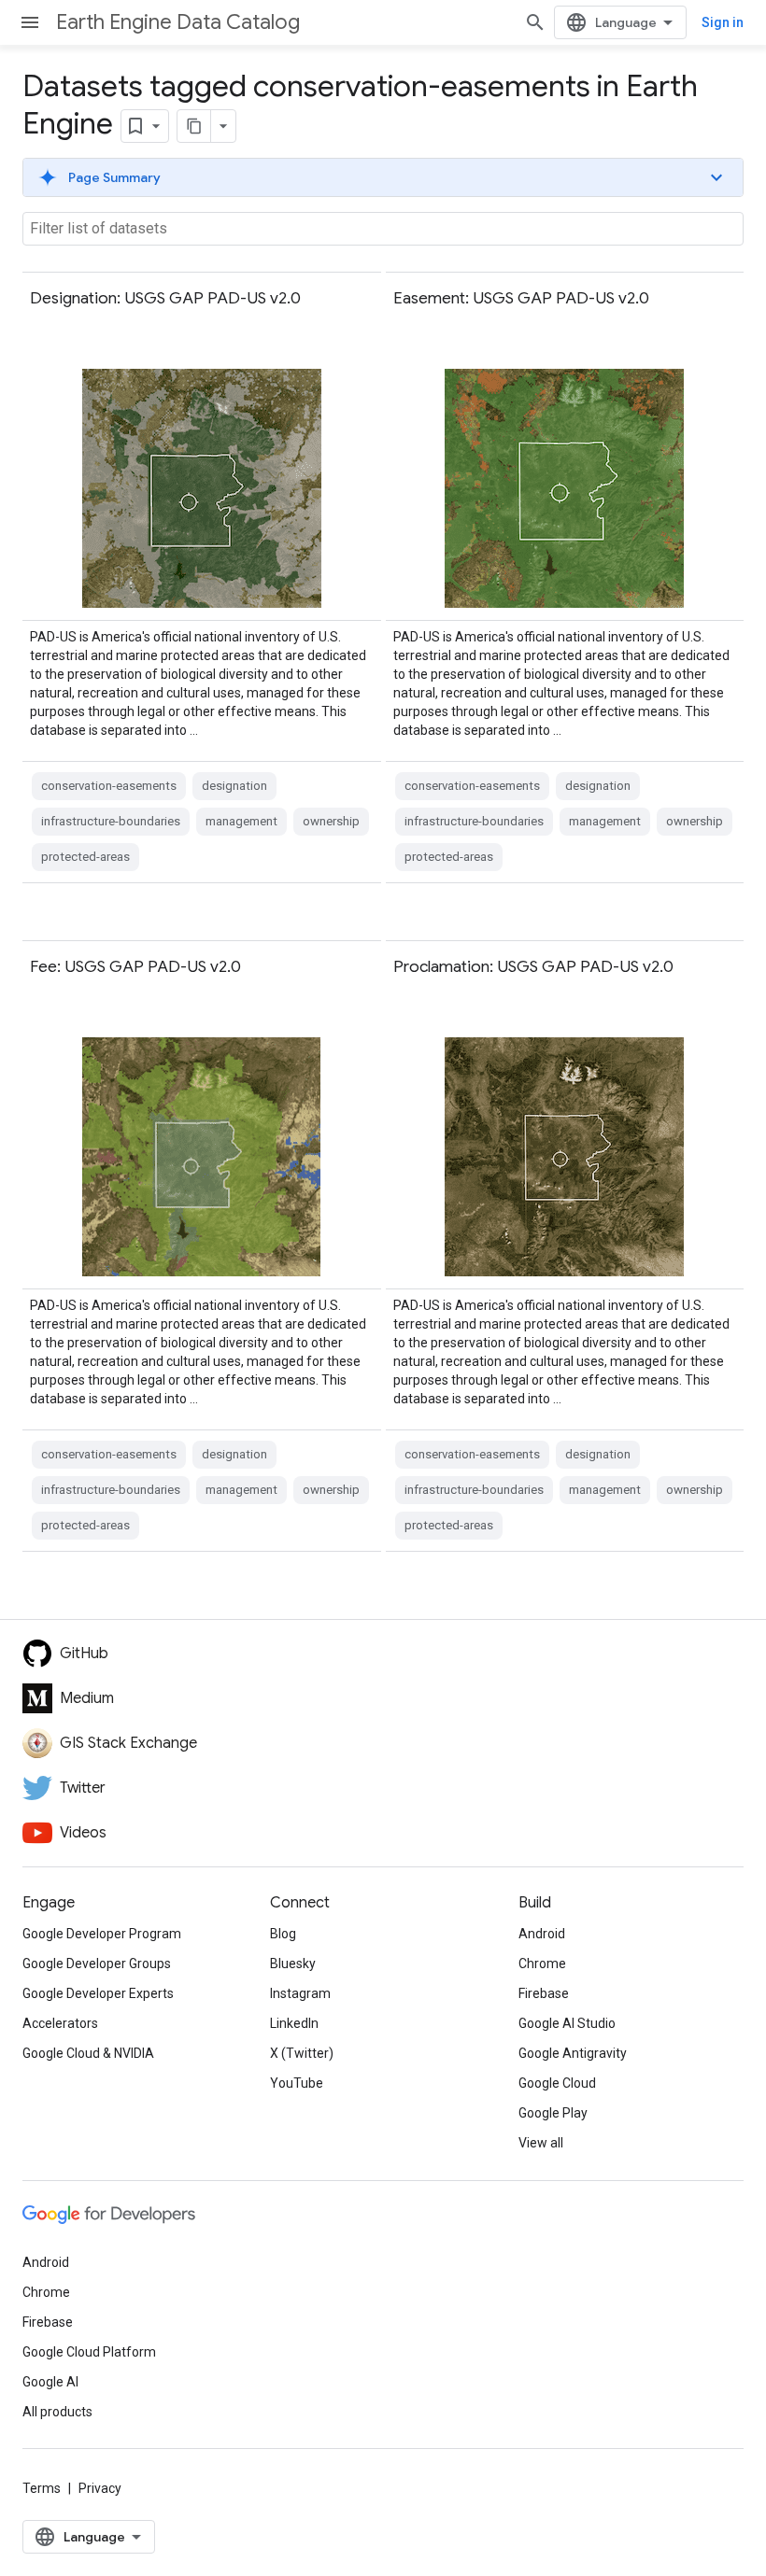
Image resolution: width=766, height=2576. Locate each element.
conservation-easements (109, 786)
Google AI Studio (567, 2023)
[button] (383, 177)
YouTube (297, 2083)
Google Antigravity (573, 2053)
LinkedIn (294, 2023)
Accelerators (60, 2023)
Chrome (542, 1964)
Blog (283, 1934)
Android (542, 1934)
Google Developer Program (102, 1934)
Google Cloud (557, 2083)
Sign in (723, 22)
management (241, 821)
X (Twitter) (302, 2053)
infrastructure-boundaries (111, 821)
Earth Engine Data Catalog (178, 22)
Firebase (544, 1993)
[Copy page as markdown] (194, 126)
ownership (331, 821)
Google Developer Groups (97, 1964)
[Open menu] (30, 22)
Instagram (300, 1993)
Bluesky (293, 1964)
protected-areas (85, 857)
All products (57, 2412)
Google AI (50, 2382)
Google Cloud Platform (89, 2352)
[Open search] (535, 22)
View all (541, 2143)
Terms (42, 2488)
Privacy (100, 2488)
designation (234, 786)
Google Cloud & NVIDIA (88, 2053)
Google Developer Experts (98, 1993)
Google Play (553, 2113)
